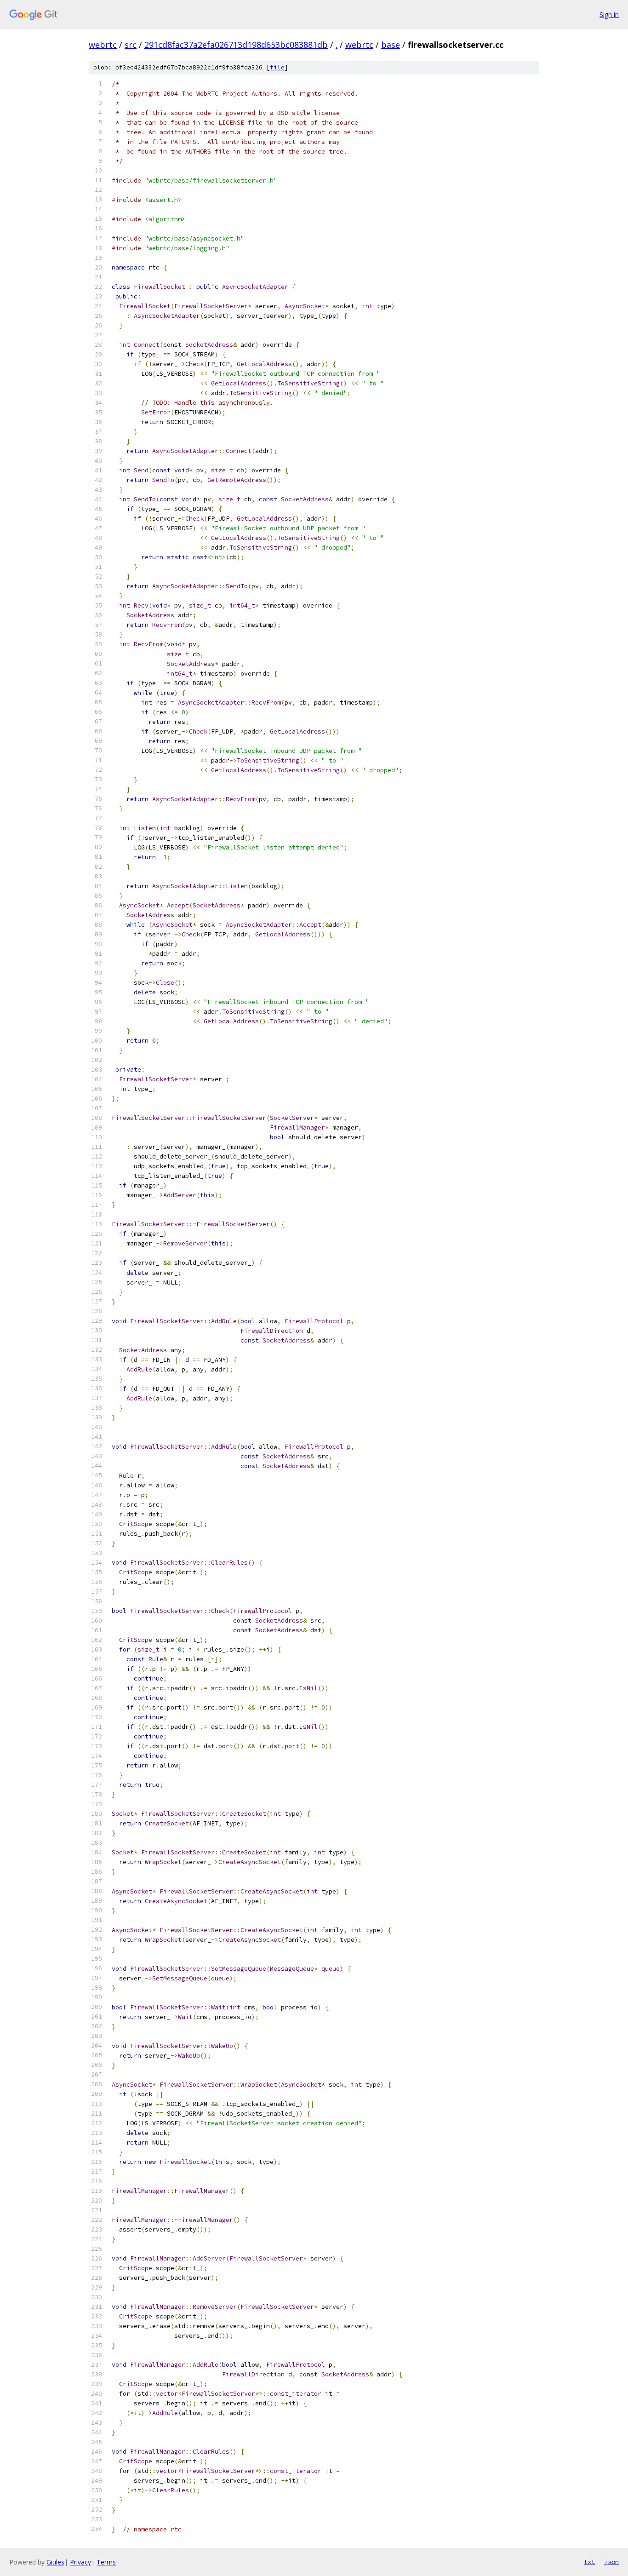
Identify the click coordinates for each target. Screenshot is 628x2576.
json (611, 2562)
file (277, 67)
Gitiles (55, 2562)
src (131, 45)
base (391, 45)
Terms (106, 2562)
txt (589, 2562)
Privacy (80, 2562)
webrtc (103, 45)
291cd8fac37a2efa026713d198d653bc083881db (236, 45)
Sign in (609, 14)
